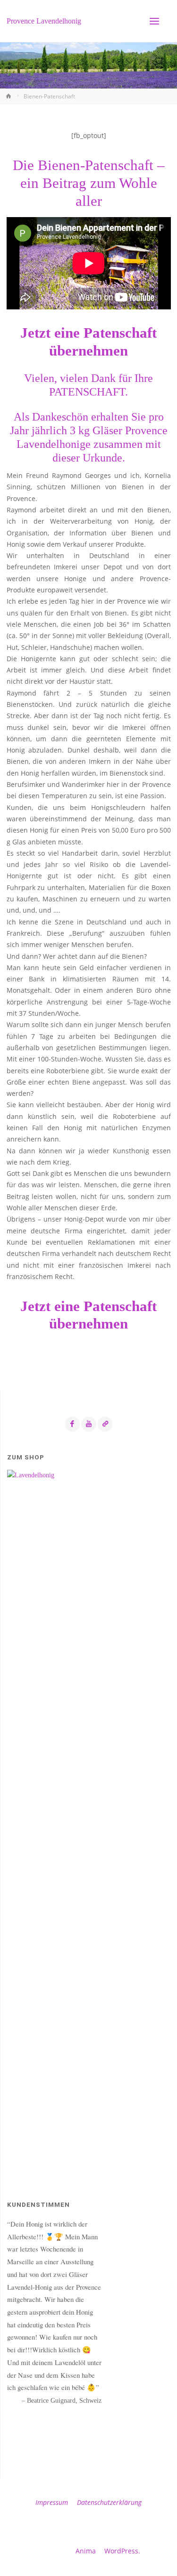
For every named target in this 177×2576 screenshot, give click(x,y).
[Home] (9, 96)
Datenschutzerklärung (109, 2503)
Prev (15, 2435)
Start (51, 2418)
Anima (85, 2551)
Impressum (52, 2503)
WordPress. (122, 2551)
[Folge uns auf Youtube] (89, 1424)
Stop (58, 2418)
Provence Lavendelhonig (44, 21)
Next (163, 2435)
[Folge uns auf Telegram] (105, 1424)
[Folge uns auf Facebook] (72, 1424)
